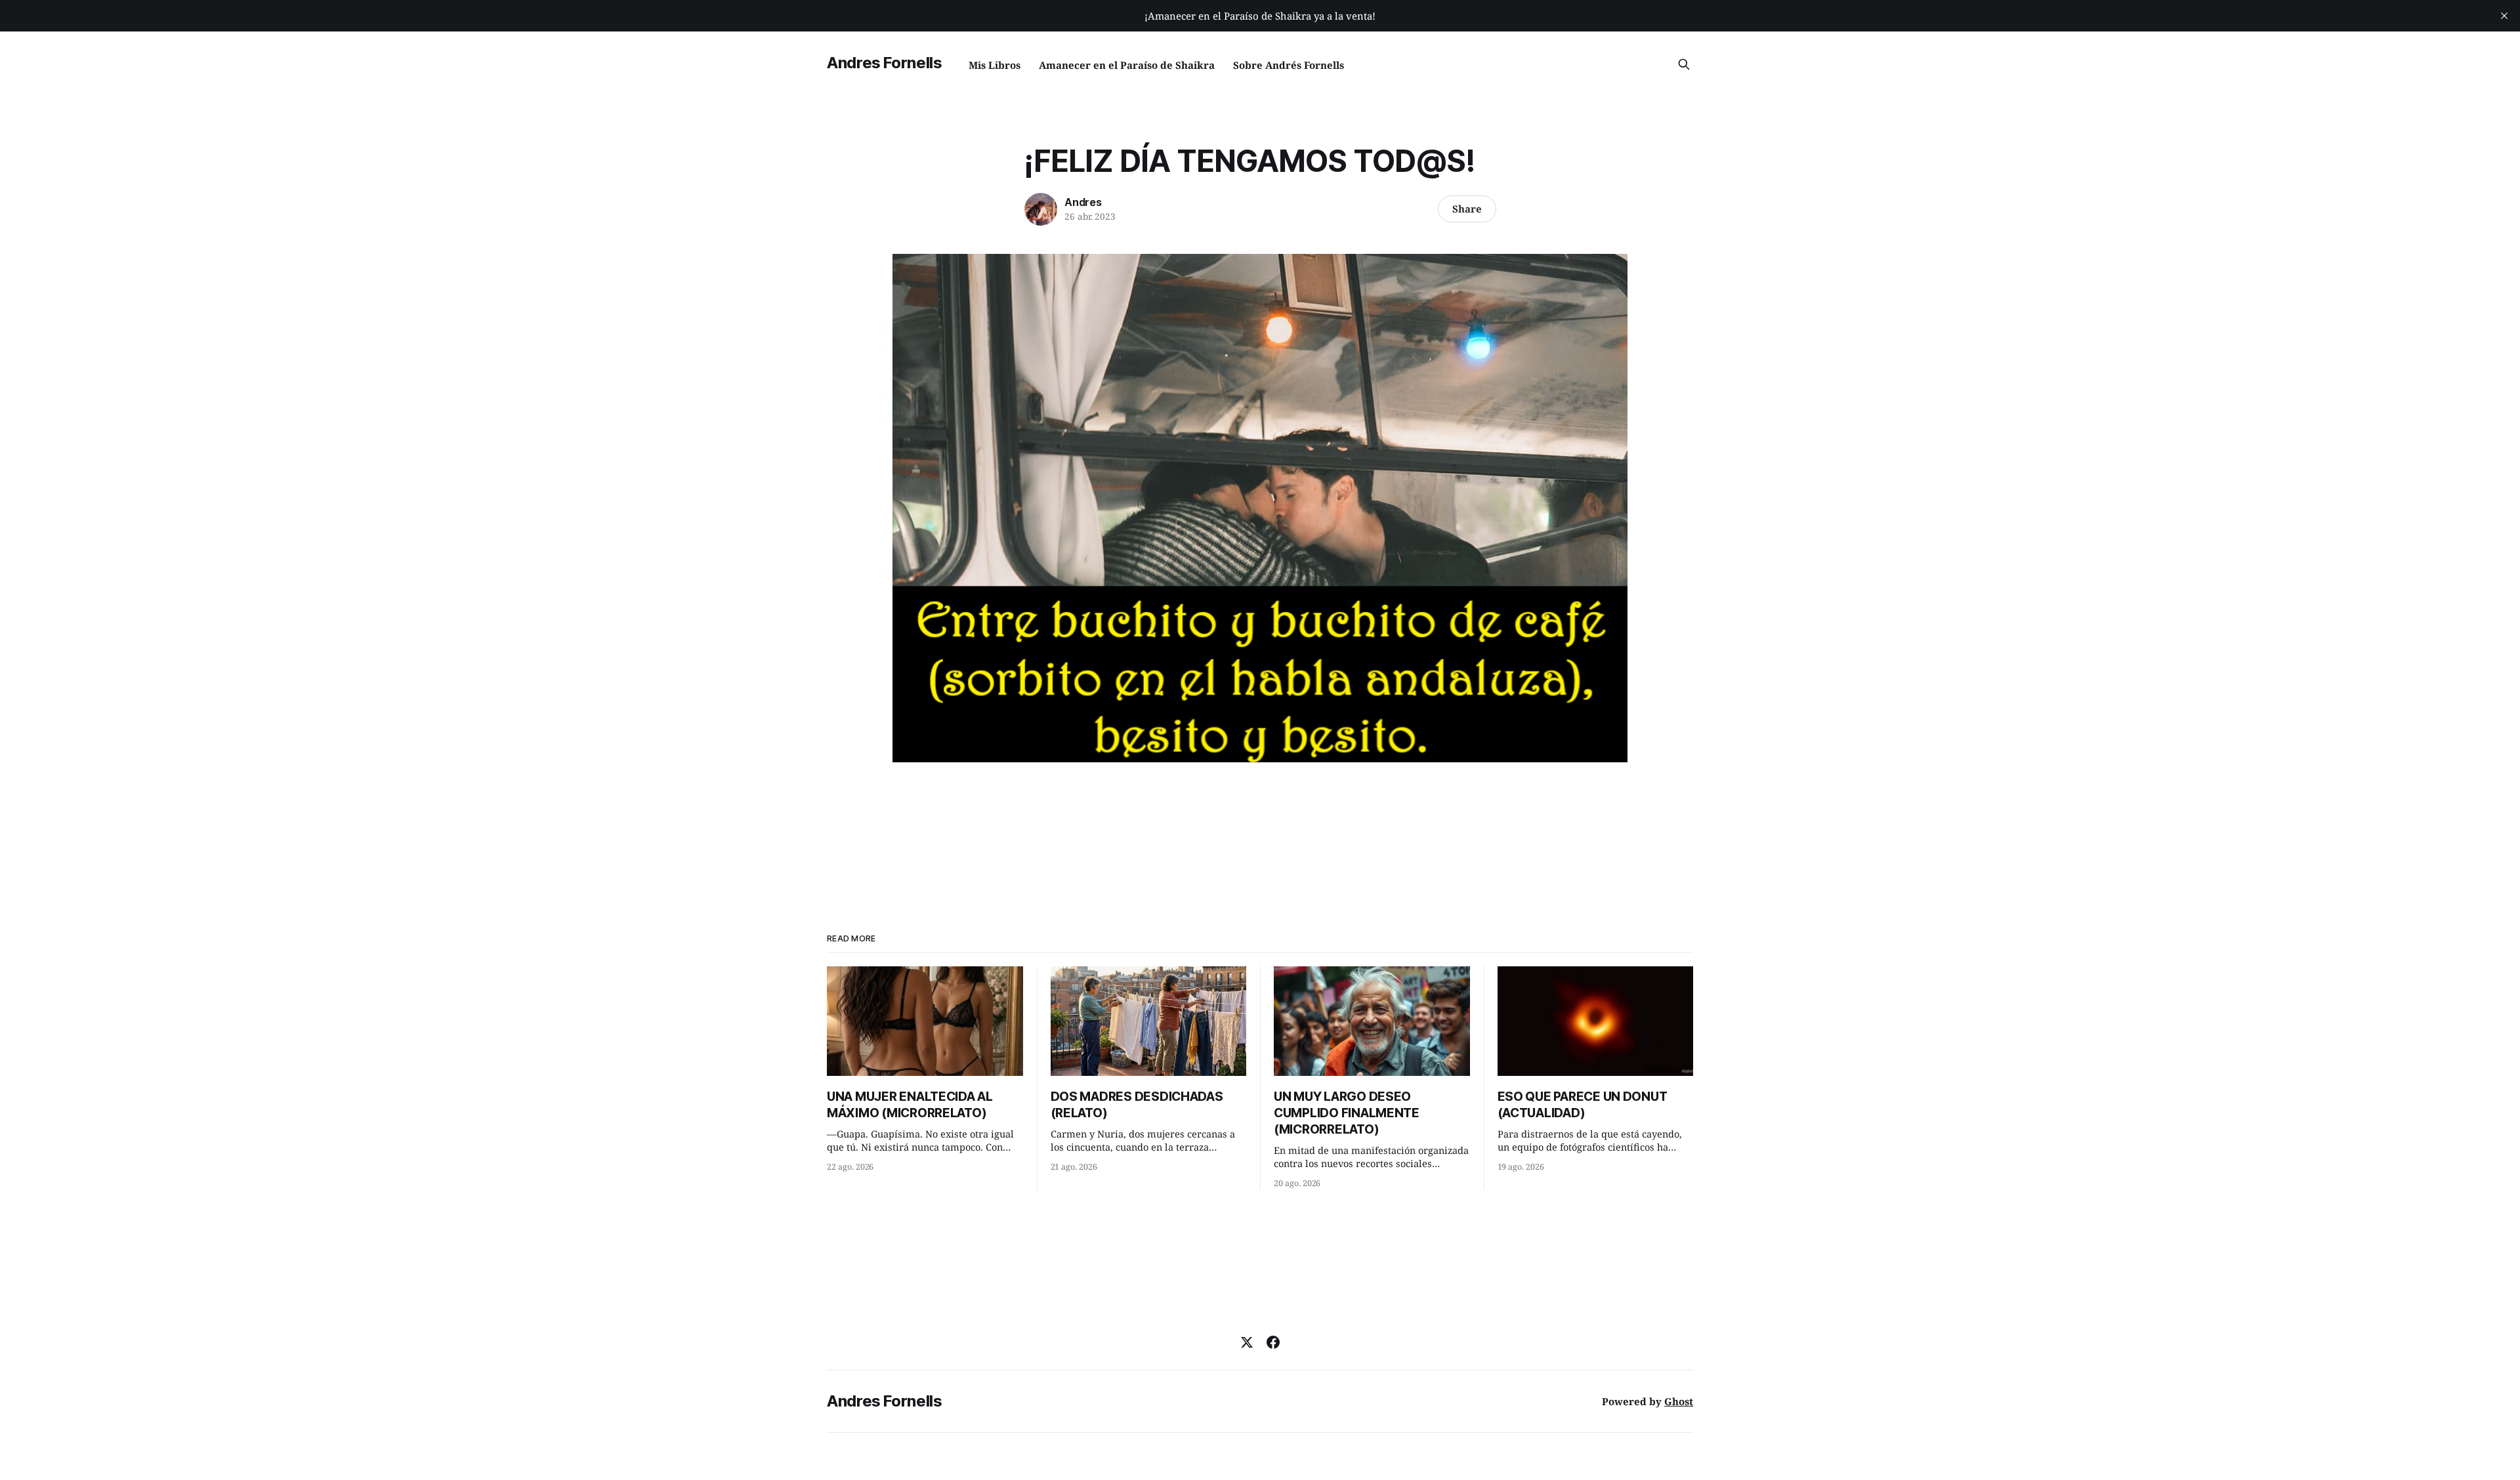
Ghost (1679, 1401)
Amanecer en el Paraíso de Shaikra (1127, 65)
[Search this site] (1684, 64)
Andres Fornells (885, 63)
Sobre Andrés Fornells (1289, 65)
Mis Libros (995, 65)
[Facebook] (1273, 1342)
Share (1467, 209)
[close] (2504, 16)
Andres (1083, 202)
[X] (1247, 1342)
